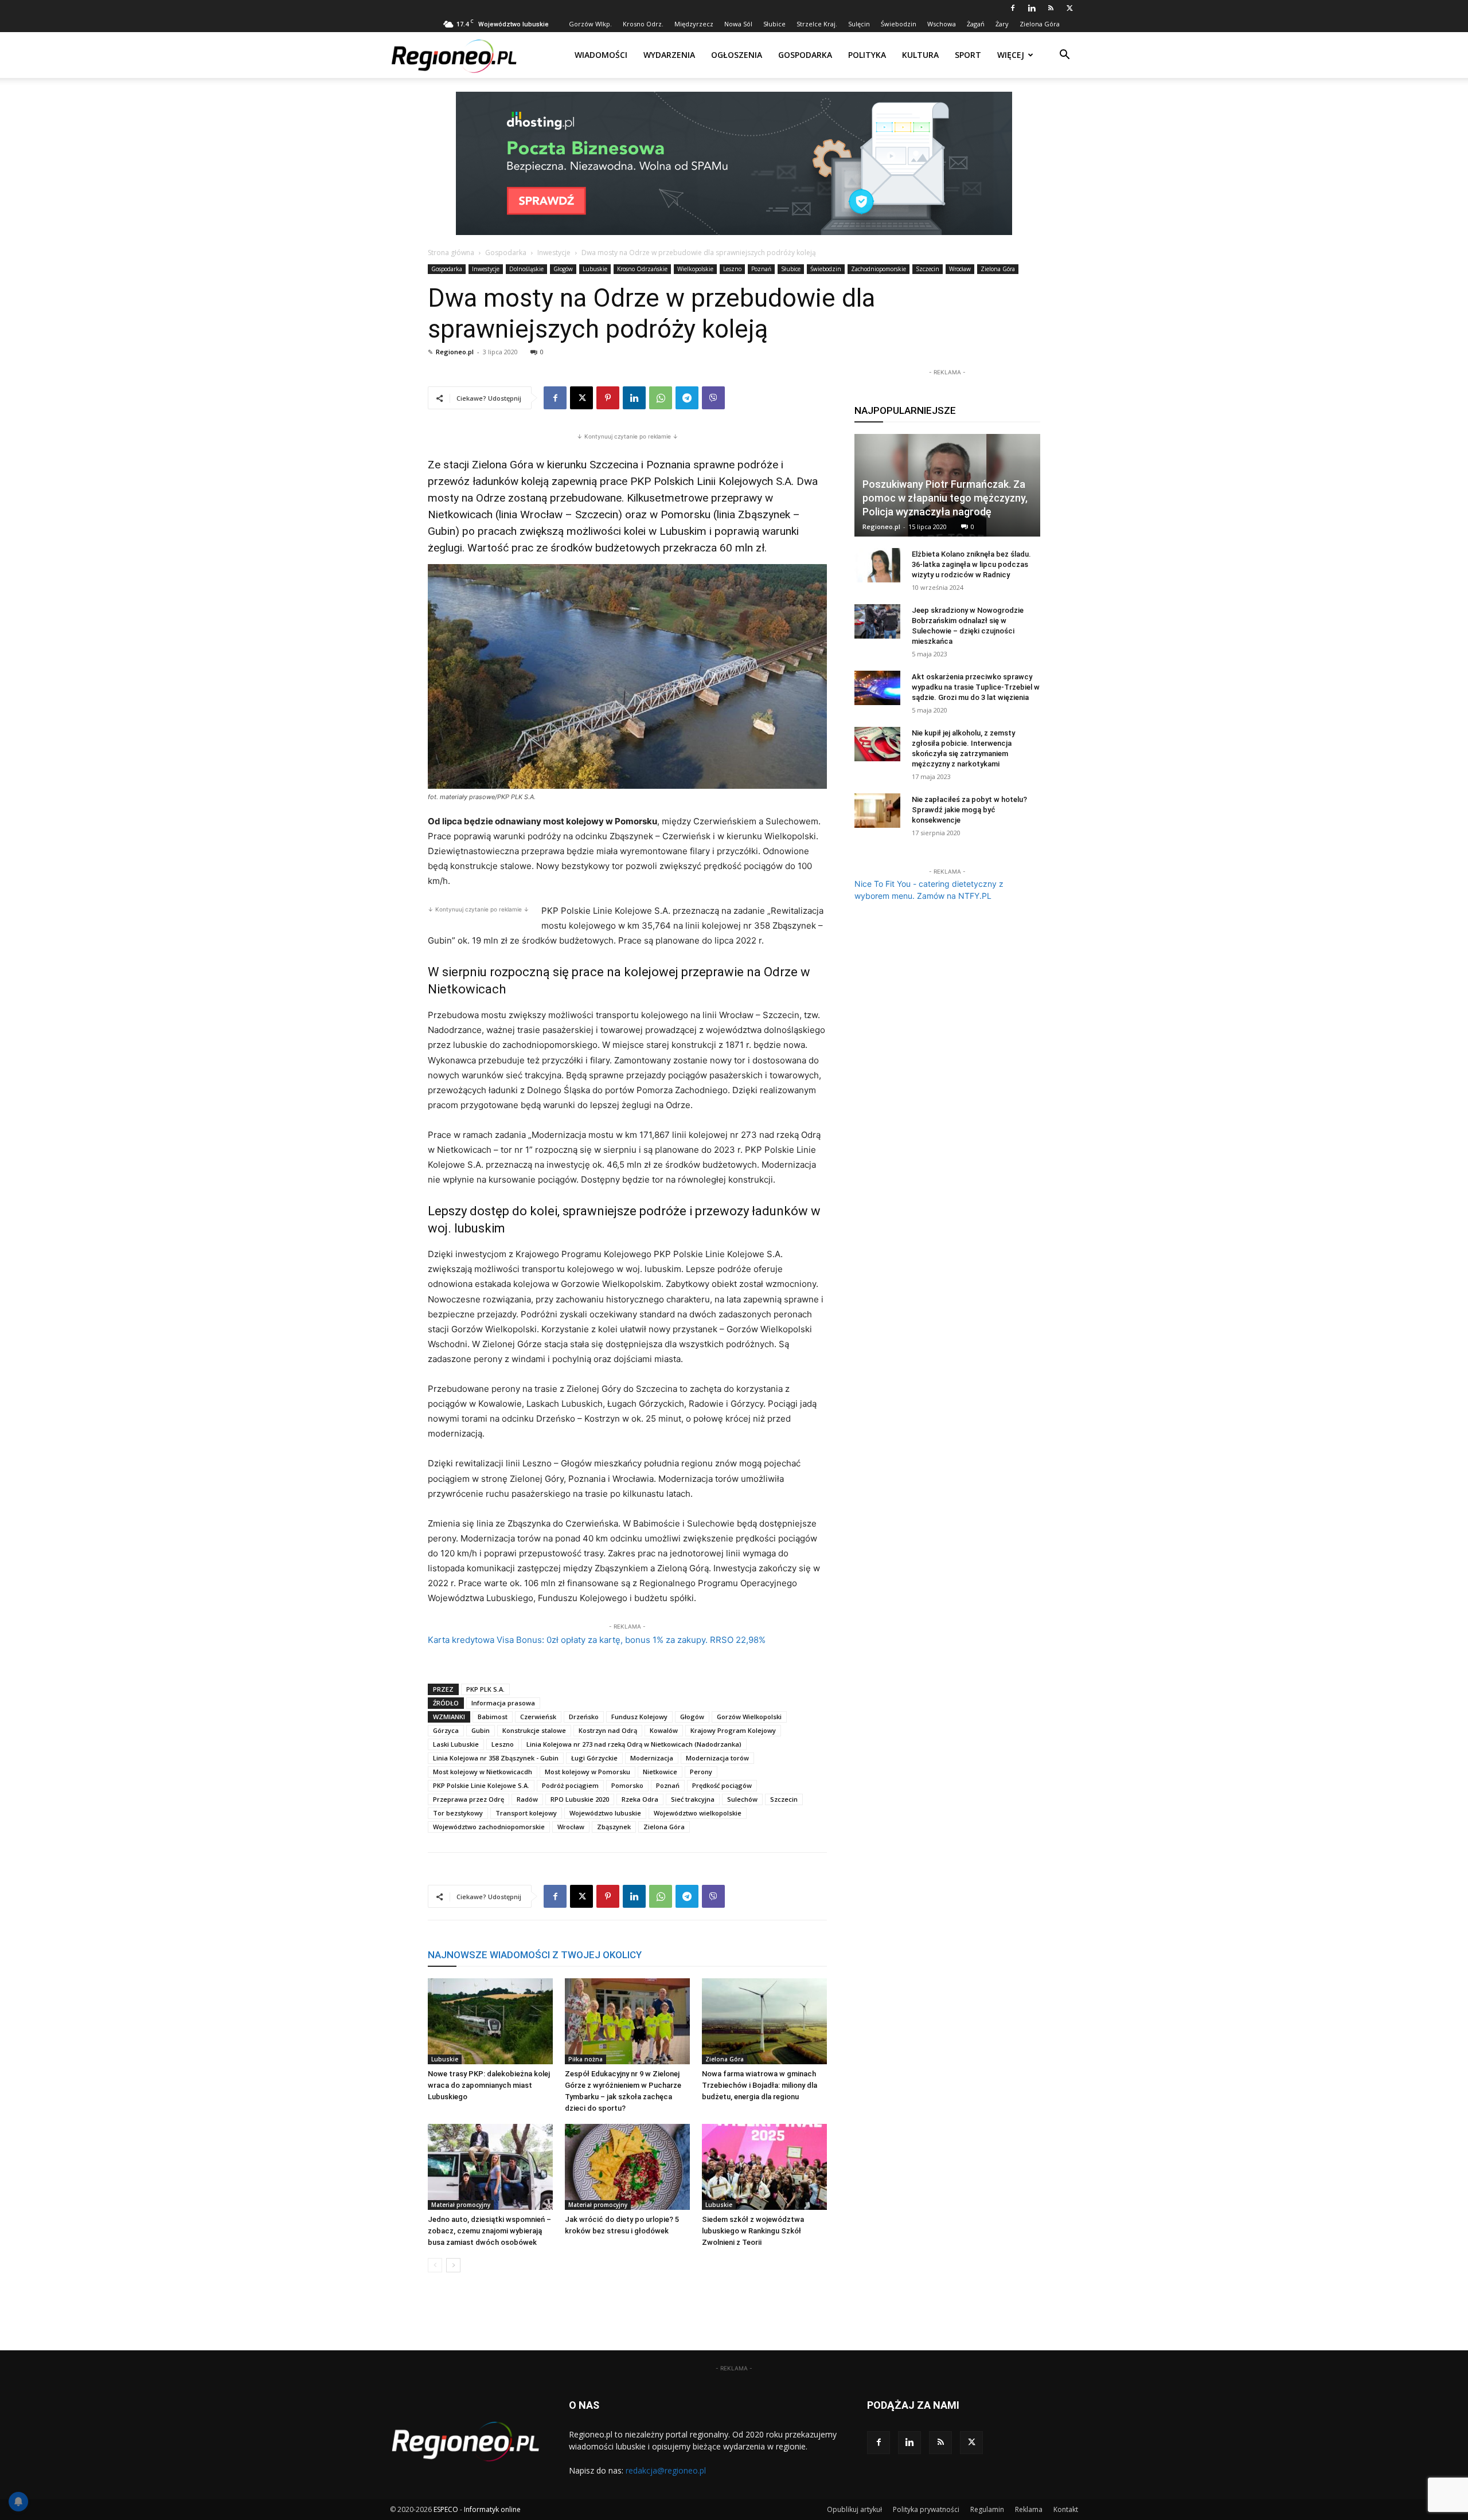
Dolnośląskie (526, 269)
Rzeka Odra (640, 1799)
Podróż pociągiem (570, 1785)
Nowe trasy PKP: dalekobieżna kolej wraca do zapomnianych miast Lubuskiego (489, 2085)
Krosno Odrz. (643, 24)
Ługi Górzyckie (594, 1758)
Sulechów (742, 1799)
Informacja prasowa (503, 1703)
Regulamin (987, 2509)
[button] (1064, 56)
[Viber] (713, 398)
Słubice (774, 24)
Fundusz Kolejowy (639, 1717)
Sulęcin (859, 24)
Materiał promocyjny (461, 2205)
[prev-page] (435, 2265)
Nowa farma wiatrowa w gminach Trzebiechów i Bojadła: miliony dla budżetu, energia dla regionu (760, 2085)
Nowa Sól (738, 24)
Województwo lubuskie (605, 1813)
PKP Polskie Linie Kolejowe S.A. (481, 1785)
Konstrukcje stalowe (534, 1730)
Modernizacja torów (717, 1758)
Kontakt (1066, 2509)
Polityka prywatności (926, 2509)
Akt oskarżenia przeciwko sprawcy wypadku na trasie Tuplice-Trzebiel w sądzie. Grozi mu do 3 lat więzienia (976, 687)
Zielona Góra (1040, 24)
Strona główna (451, 253)
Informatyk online (492, 2509)
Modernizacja (652, 1758)
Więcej (1011, 55)
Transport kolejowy (526, 1813)
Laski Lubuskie (456, 1744)
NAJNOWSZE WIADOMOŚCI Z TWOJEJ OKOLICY (535, 1955)
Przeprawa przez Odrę (468, 1799)
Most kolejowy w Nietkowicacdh (483, 1772)
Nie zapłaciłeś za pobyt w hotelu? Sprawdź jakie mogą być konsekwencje (969, 810)
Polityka (867, 55)
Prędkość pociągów (722, 1785)
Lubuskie (595, 269)
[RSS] (1051, 8)
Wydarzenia (669, 55)
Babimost (493, 1717)
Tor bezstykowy (458, 1813)
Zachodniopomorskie (879, 269)
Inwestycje (554, 253)
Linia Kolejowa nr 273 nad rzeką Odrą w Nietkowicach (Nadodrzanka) (634, 1744)
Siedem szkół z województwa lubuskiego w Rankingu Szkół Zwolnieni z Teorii (753, 2231)
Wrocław (960, 269)
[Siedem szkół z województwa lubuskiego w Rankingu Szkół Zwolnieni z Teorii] (764, 2167)
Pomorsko (627, 1785)
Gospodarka (805, 55)
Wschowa (942, 24)
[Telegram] (687, 398)
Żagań (976, 24)
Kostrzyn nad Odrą (608, 1730)
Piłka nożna (585, 2059)
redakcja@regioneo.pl (666, 2470)
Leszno (732, 269)
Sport (968, 55)
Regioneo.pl (455, 352)
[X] (1069, 8)
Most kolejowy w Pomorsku (587, 1772)
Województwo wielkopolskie (698, 1813)
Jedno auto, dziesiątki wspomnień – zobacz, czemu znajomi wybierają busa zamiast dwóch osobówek (489, 2231)
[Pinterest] (608, 398)
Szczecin (928, 269)
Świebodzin (899, 24)
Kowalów (664, 1730)
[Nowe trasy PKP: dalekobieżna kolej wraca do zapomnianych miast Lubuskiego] (490, 2021)
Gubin (481, 1730)
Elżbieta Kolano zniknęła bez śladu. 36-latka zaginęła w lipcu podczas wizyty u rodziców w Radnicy (971, 564)
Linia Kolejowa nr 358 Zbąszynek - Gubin (496, 1758)
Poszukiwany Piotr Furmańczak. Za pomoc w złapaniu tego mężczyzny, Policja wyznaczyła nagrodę (945, 498)
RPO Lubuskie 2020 (580, 1799)
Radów (527, 1799)
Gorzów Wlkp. (590, 24)
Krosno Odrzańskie (642, 269)
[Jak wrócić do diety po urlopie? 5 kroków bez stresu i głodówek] (627, 2167)
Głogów (563, 269)
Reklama (1029, 2509)
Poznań (761, 269)
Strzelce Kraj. (817, 24)
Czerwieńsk (538, 1717)
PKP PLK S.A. (485, 1689)
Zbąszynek (614, 1827)
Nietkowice (660, 1772)
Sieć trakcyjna (693, 1799)
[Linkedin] (1032, 8)
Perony (701, 1772)
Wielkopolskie (695, 269)
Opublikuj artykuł (854, 2509)
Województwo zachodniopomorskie (489, 1827)
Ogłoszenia (737, 55)
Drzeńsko (584, 1717)
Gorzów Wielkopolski (749, 1717)
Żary (1002, 24)
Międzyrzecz (694, 24)
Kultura (920, 55)
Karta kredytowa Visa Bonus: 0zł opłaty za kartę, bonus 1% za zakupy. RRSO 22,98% (597, 1640)
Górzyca (446, 1730)
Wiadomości (601, 55)
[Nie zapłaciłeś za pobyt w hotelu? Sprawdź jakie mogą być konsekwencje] (877, 811)
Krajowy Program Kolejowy (733, 1730)
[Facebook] (1013, 8)
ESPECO (446, 2509)
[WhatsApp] (661, 398)
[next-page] (453, 2265)
